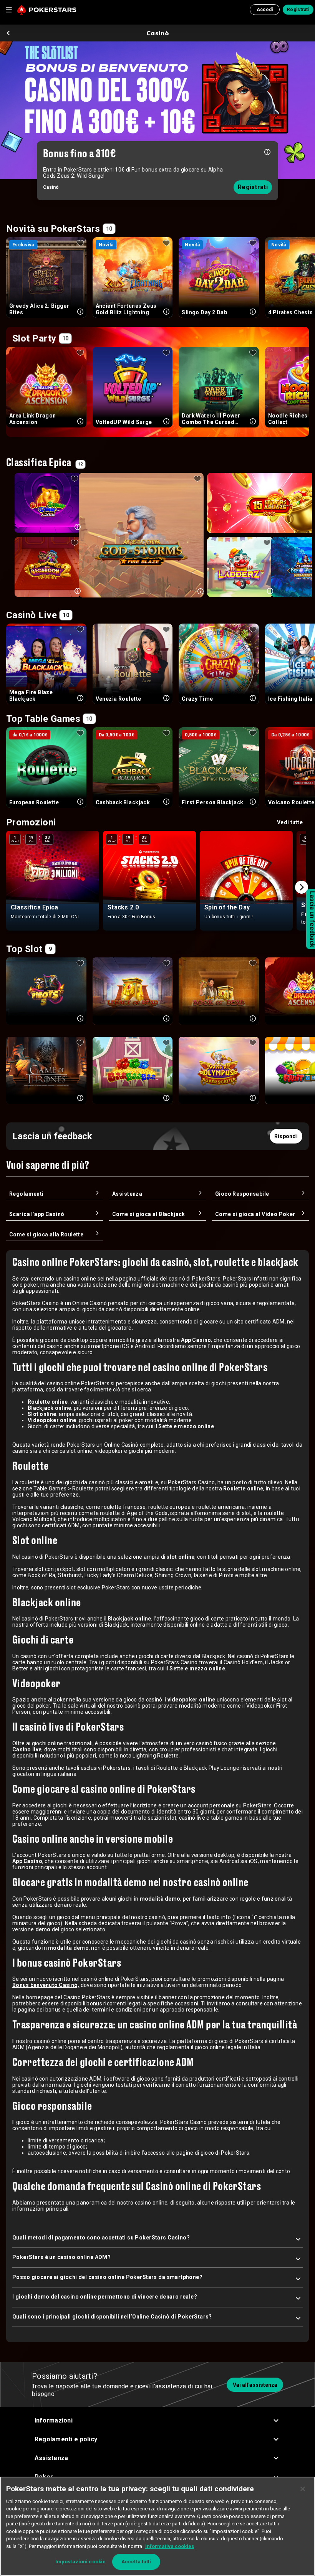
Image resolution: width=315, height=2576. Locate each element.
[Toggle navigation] (8, 10)
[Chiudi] (303, 2489)
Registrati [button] (298, 10)
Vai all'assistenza (255, 2385)
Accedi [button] (265, 10)
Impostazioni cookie (80, 2562)
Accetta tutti (136, 2562)
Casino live (27, 1749)
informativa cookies (170, 2546)
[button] (158, 2420)
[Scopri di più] (267, 151)
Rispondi (286, 1136)
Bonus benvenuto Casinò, (46, 1985)
